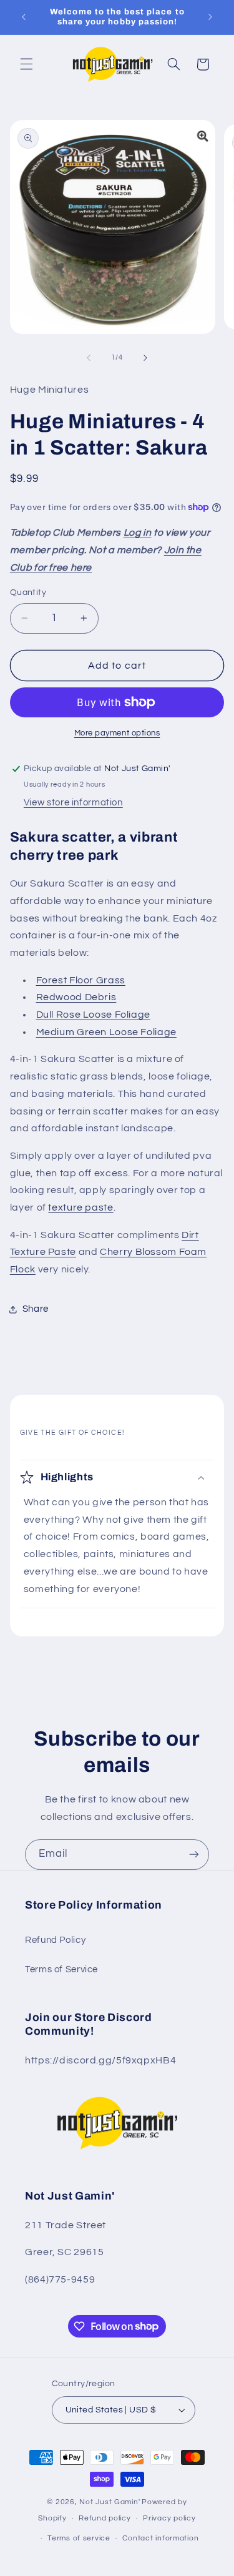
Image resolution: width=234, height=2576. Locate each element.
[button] (26, 64)
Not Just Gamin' (110, 2502)
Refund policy (105, 2518)
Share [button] (36, 1309)
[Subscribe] (194, 1855)
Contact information (160, 2538)
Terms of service (79, 2538)
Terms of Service (61, 1969)
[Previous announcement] (24, 17)
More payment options (117, 733)
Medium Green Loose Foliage (106, 1032)
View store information (73, 803)
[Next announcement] (210, 17)
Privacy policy (169, 2518)
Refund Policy (55, 1940)
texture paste (80, 1207)
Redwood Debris (76, 997)
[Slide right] (145, 358)
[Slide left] (89, 358)
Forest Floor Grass (81, 980)
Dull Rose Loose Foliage (94, 1015)
